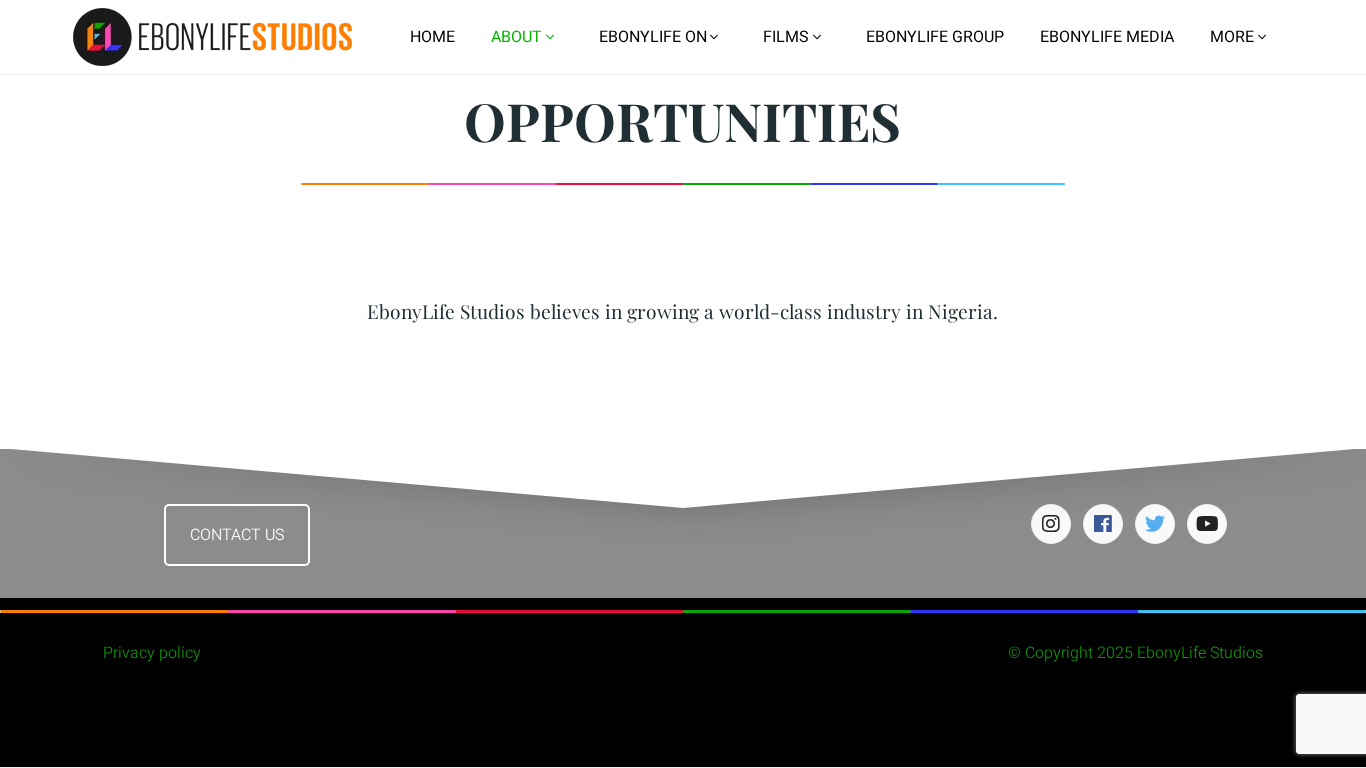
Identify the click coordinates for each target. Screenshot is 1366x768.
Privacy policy (152, 653)
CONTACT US (237, 535)
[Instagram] (1051, 524)
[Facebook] (1103, 524)
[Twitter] (1155, 524)
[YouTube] (1207, 524)
